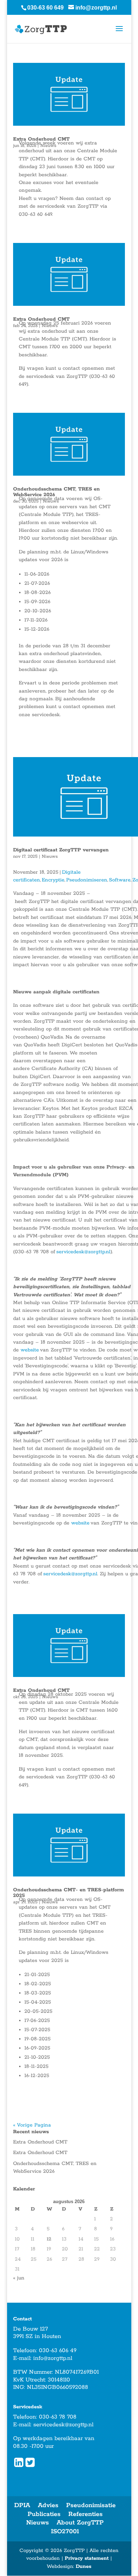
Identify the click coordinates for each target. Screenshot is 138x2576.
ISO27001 (65, 2532)
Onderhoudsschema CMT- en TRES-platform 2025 (68, 1893)
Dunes (84, 2566)
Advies (48, 2505)
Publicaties (44, 2514)
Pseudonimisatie (91, 2505)
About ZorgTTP (80, 2523)
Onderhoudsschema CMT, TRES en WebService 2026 (56, 492)
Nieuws (50, 856)
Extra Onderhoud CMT (40, 2142)
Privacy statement (87, 2558)
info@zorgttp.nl (53, 2358)
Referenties (85, 2514)
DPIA (22, 2505)
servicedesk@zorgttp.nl (63, 2425)
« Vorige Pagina (32, 2125)
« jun (19, 2278)
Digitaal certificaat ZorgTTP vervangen (61, 850)
